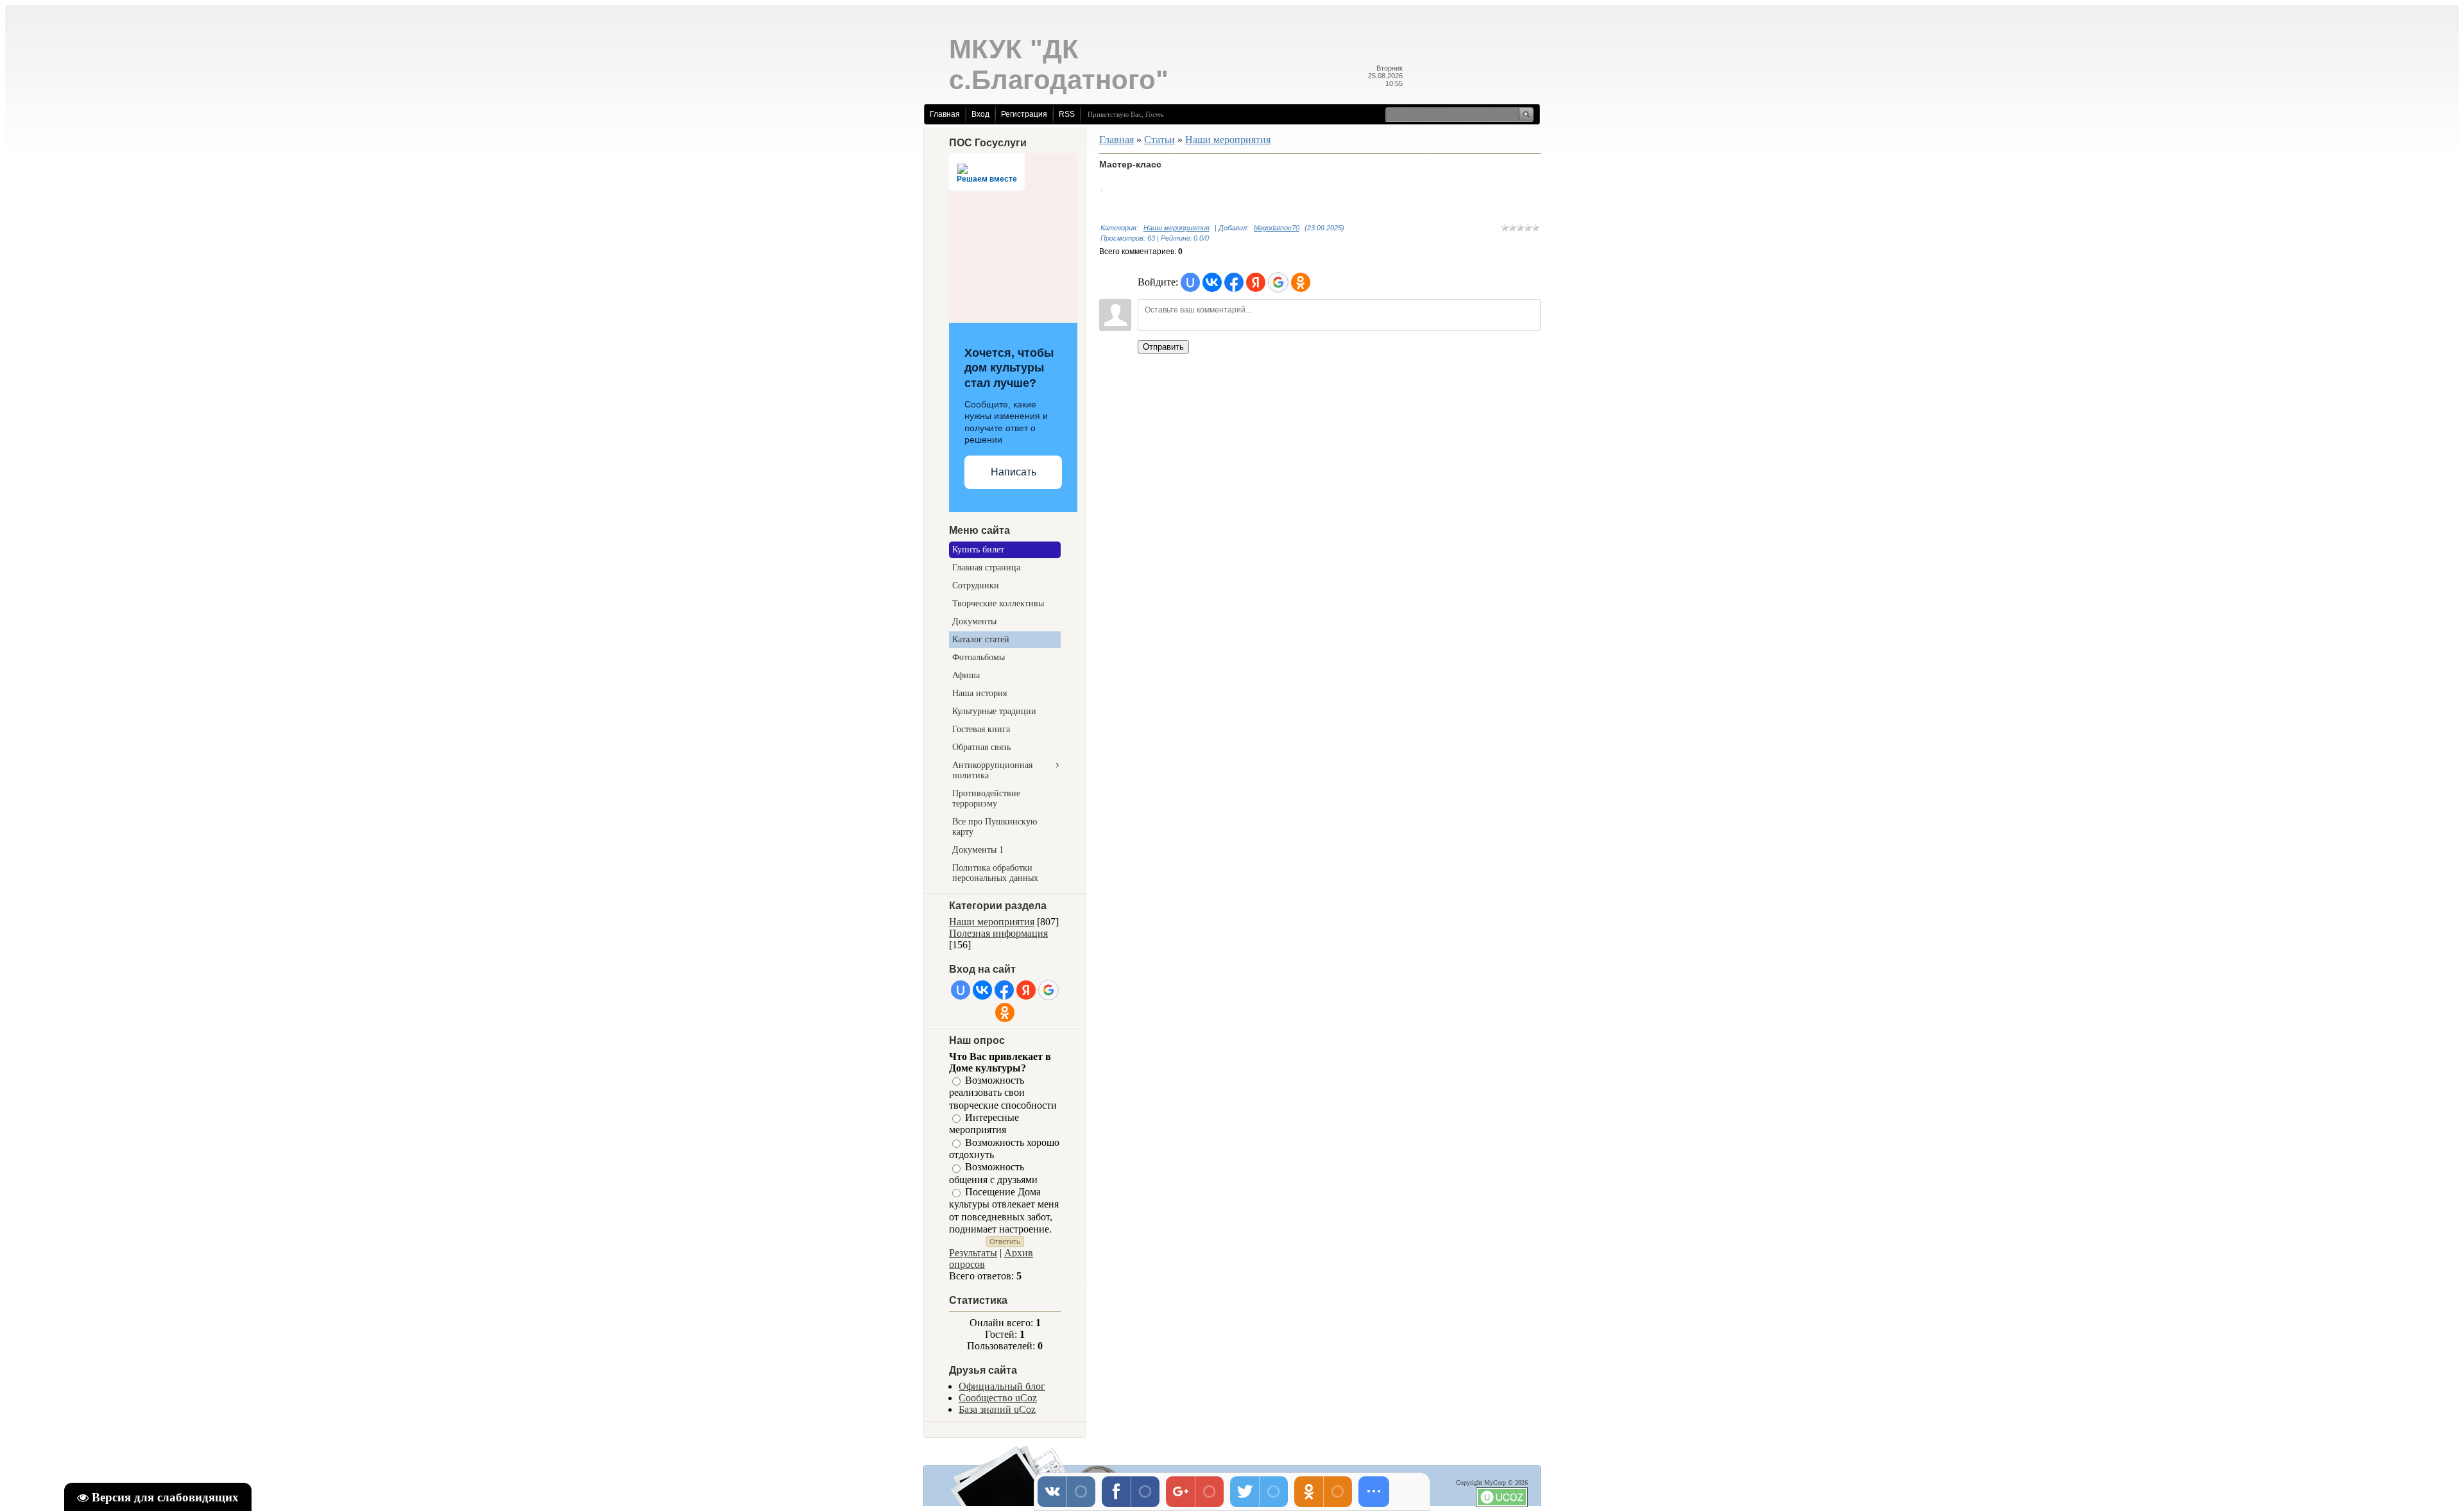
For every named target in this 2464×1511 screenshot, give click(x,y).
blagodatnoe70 (1277, 228)
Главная (945, 114)
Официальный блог (1002, 1386)
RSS (1067, 114)
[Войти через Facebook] (1004, 990)
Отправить (1163, 347)
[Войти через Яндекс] (1026, 990)
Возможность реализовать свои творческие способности (1003, 1093)
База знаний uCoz (997, 1409)
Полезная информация (998, 933)
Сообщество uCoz (998, 1398)
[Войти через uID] (961, 990)
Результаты (973, 1253)
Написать (1014, 472)
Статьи (1159, 140)
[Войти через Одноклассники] (1005, 1012)
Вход (980, 114)
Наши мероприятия (992, 922)
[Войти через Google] (1048, 990)
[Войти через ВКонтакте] (982, 990)
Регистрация (1024, 114)
